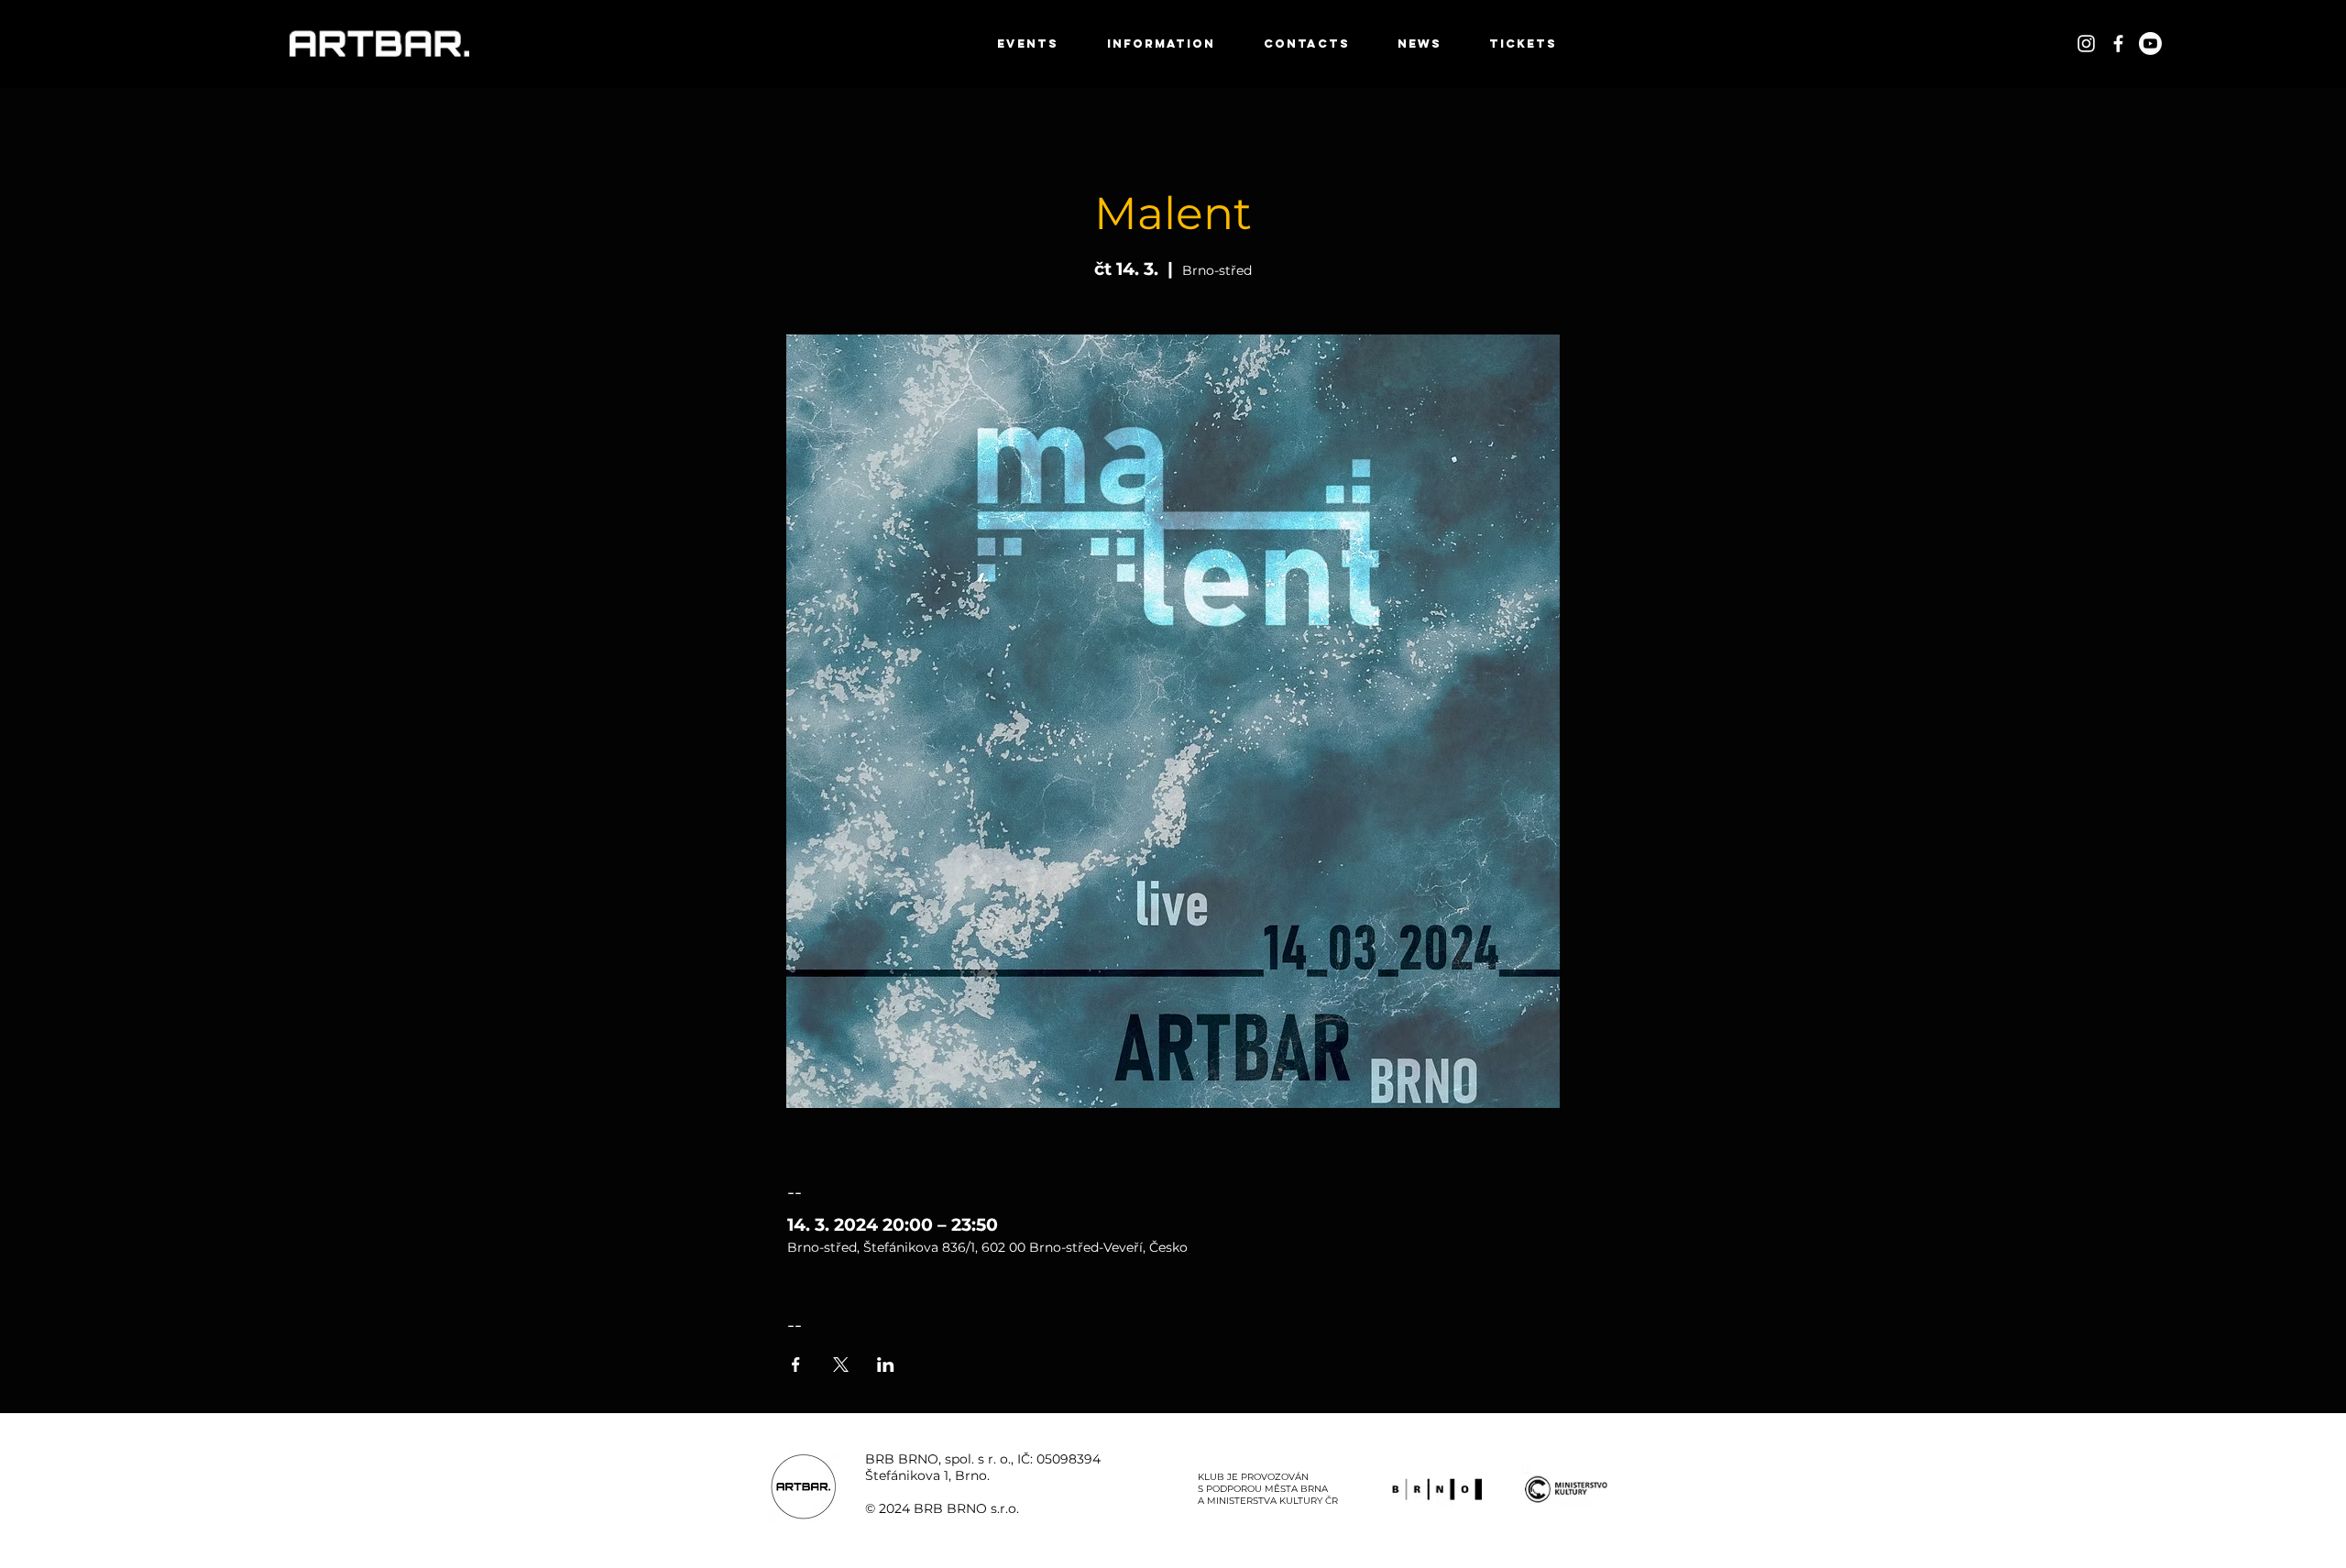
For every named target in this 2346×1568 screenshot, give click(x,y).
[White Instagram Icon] (2086, 44)
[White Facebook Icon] (2118, 44)
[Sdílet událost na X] (841, 1365)
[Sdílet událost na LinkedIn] (886, 1365)
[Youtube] (2150, 44)
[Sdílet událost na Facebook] (796, 1365)
